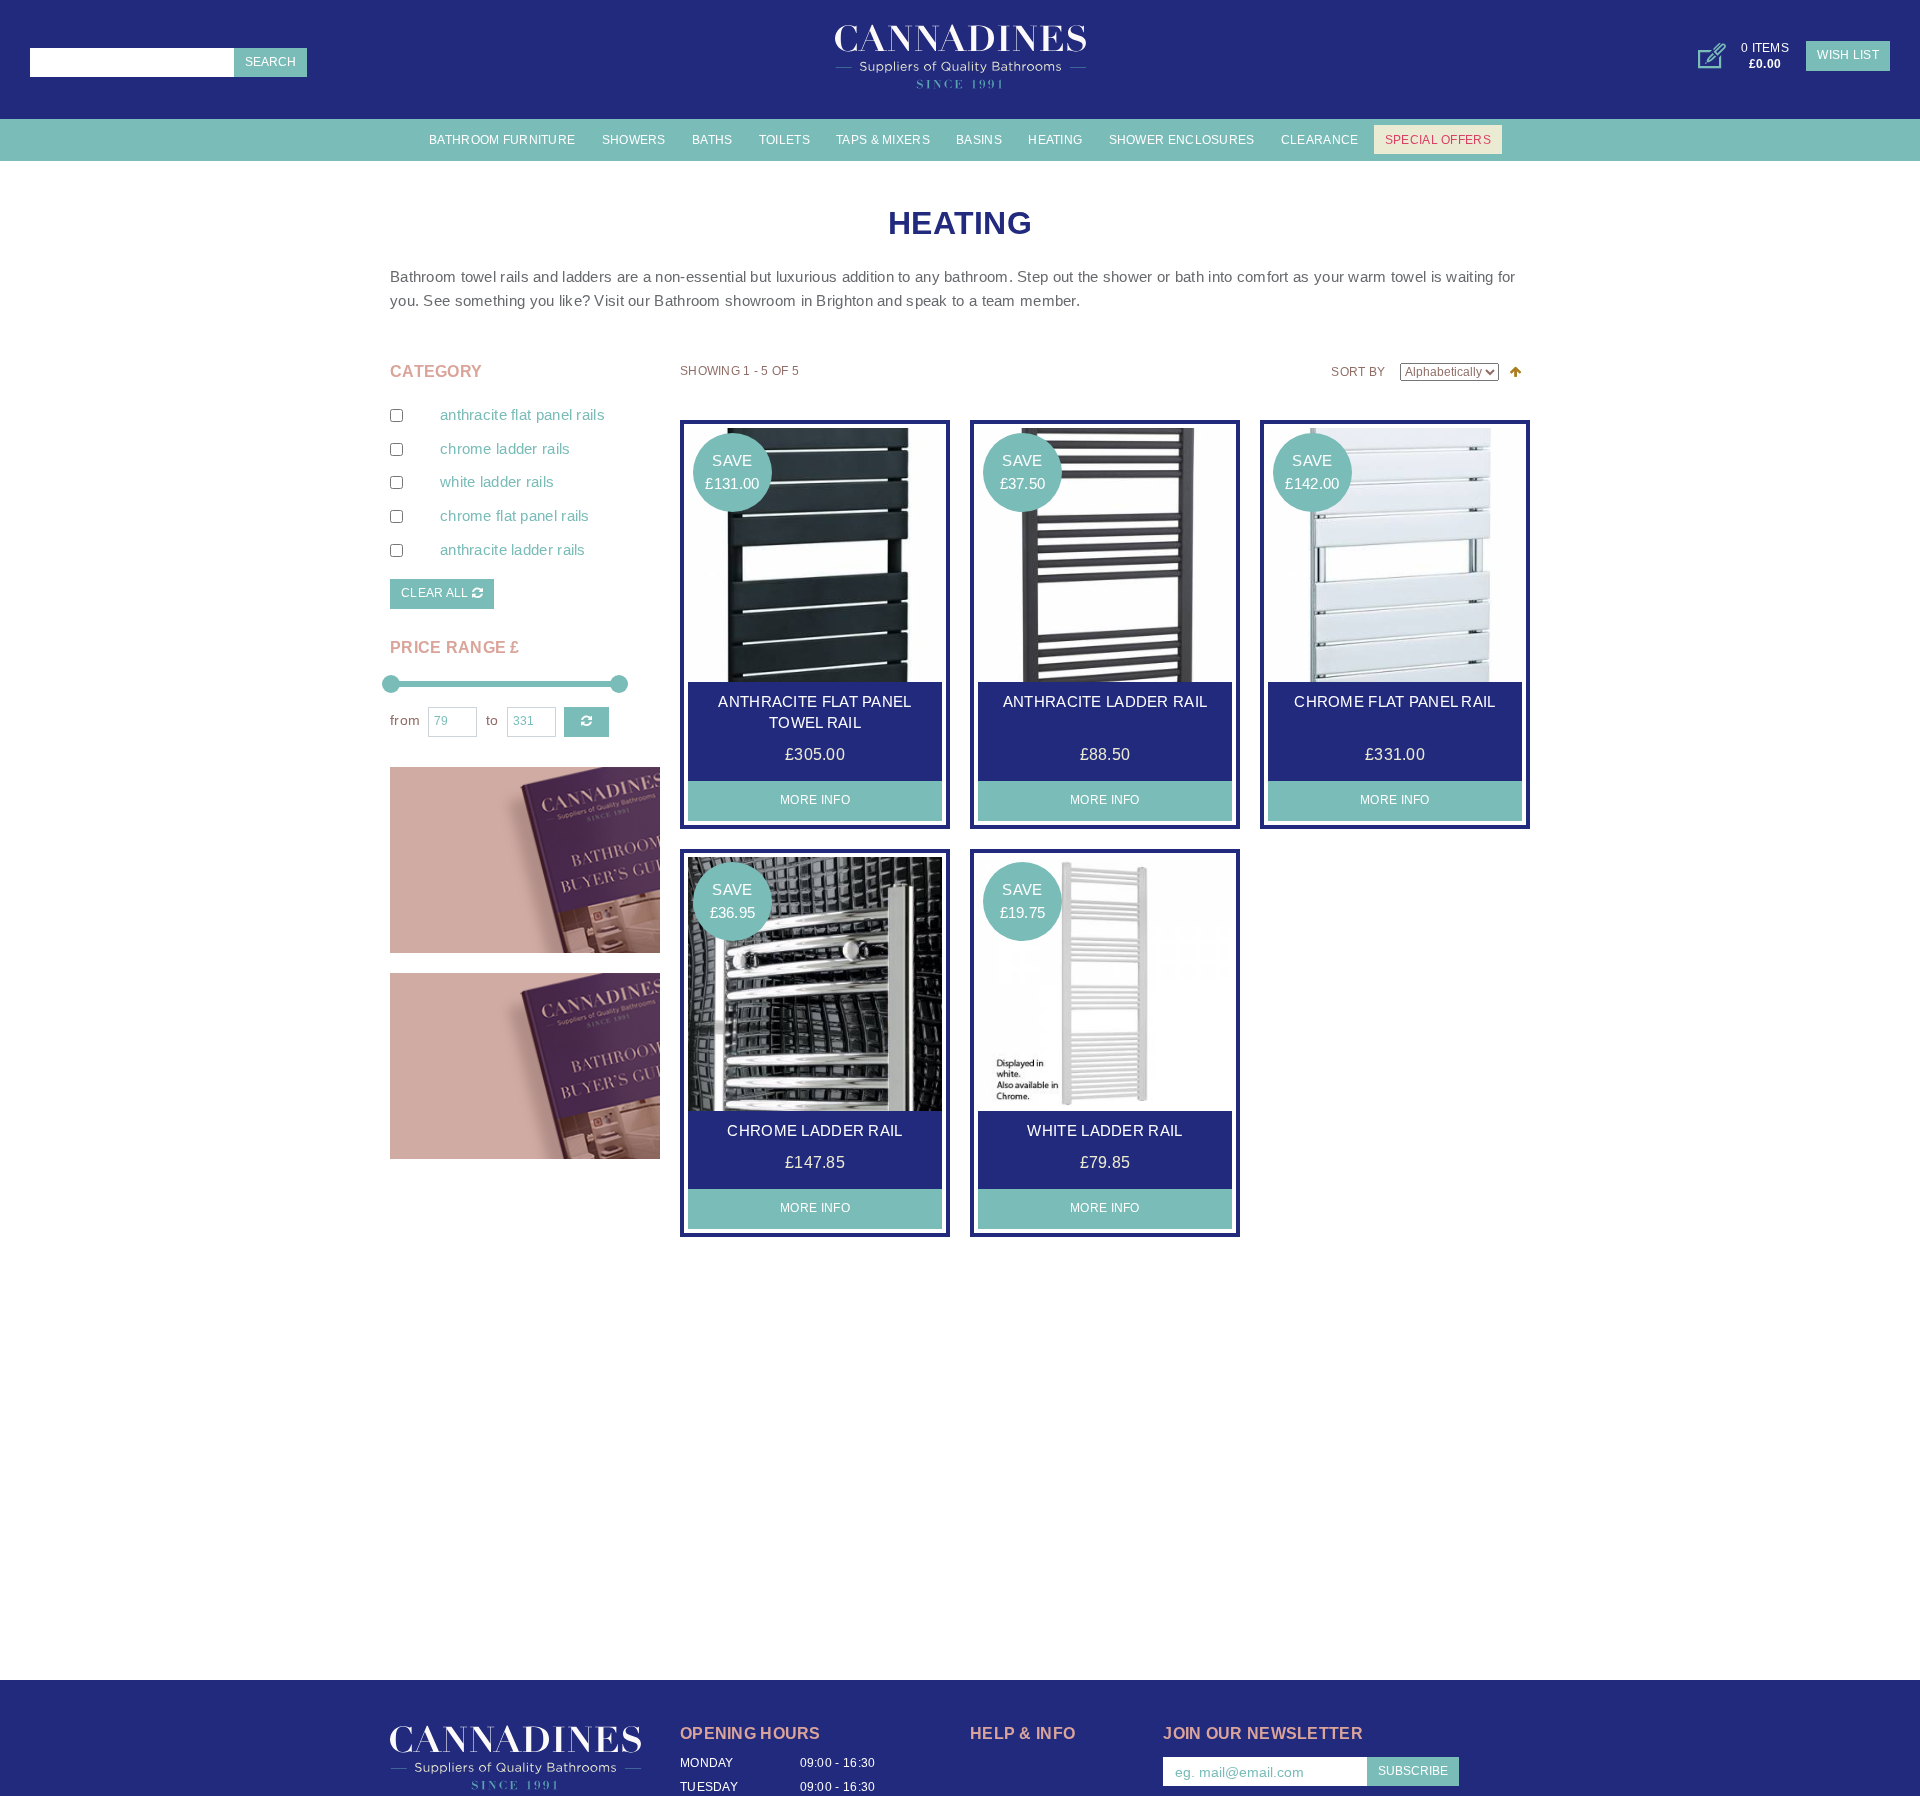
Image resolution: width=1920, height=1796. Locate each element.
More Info (815, 800)
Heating (1055, 140)
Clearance (1320, 140)
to (492, 720)
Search (270, 62)
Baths (712, 140)
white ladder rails (497, 482)
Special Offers (1438, 140)
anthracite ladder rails (513, 550)
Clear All (436, 593)
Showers (634, 140)
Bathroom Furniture (502, 140)
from (405, 720)
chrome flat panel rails (515, 516)
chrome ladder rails (505, 449)
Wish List (1848, 55)
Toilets (784, 140)
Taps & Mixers (883, 140)
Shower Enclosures (1182, 140)
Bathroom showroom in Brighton (763, 301)
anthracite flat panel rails (522, 415)
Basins (979, 140)
